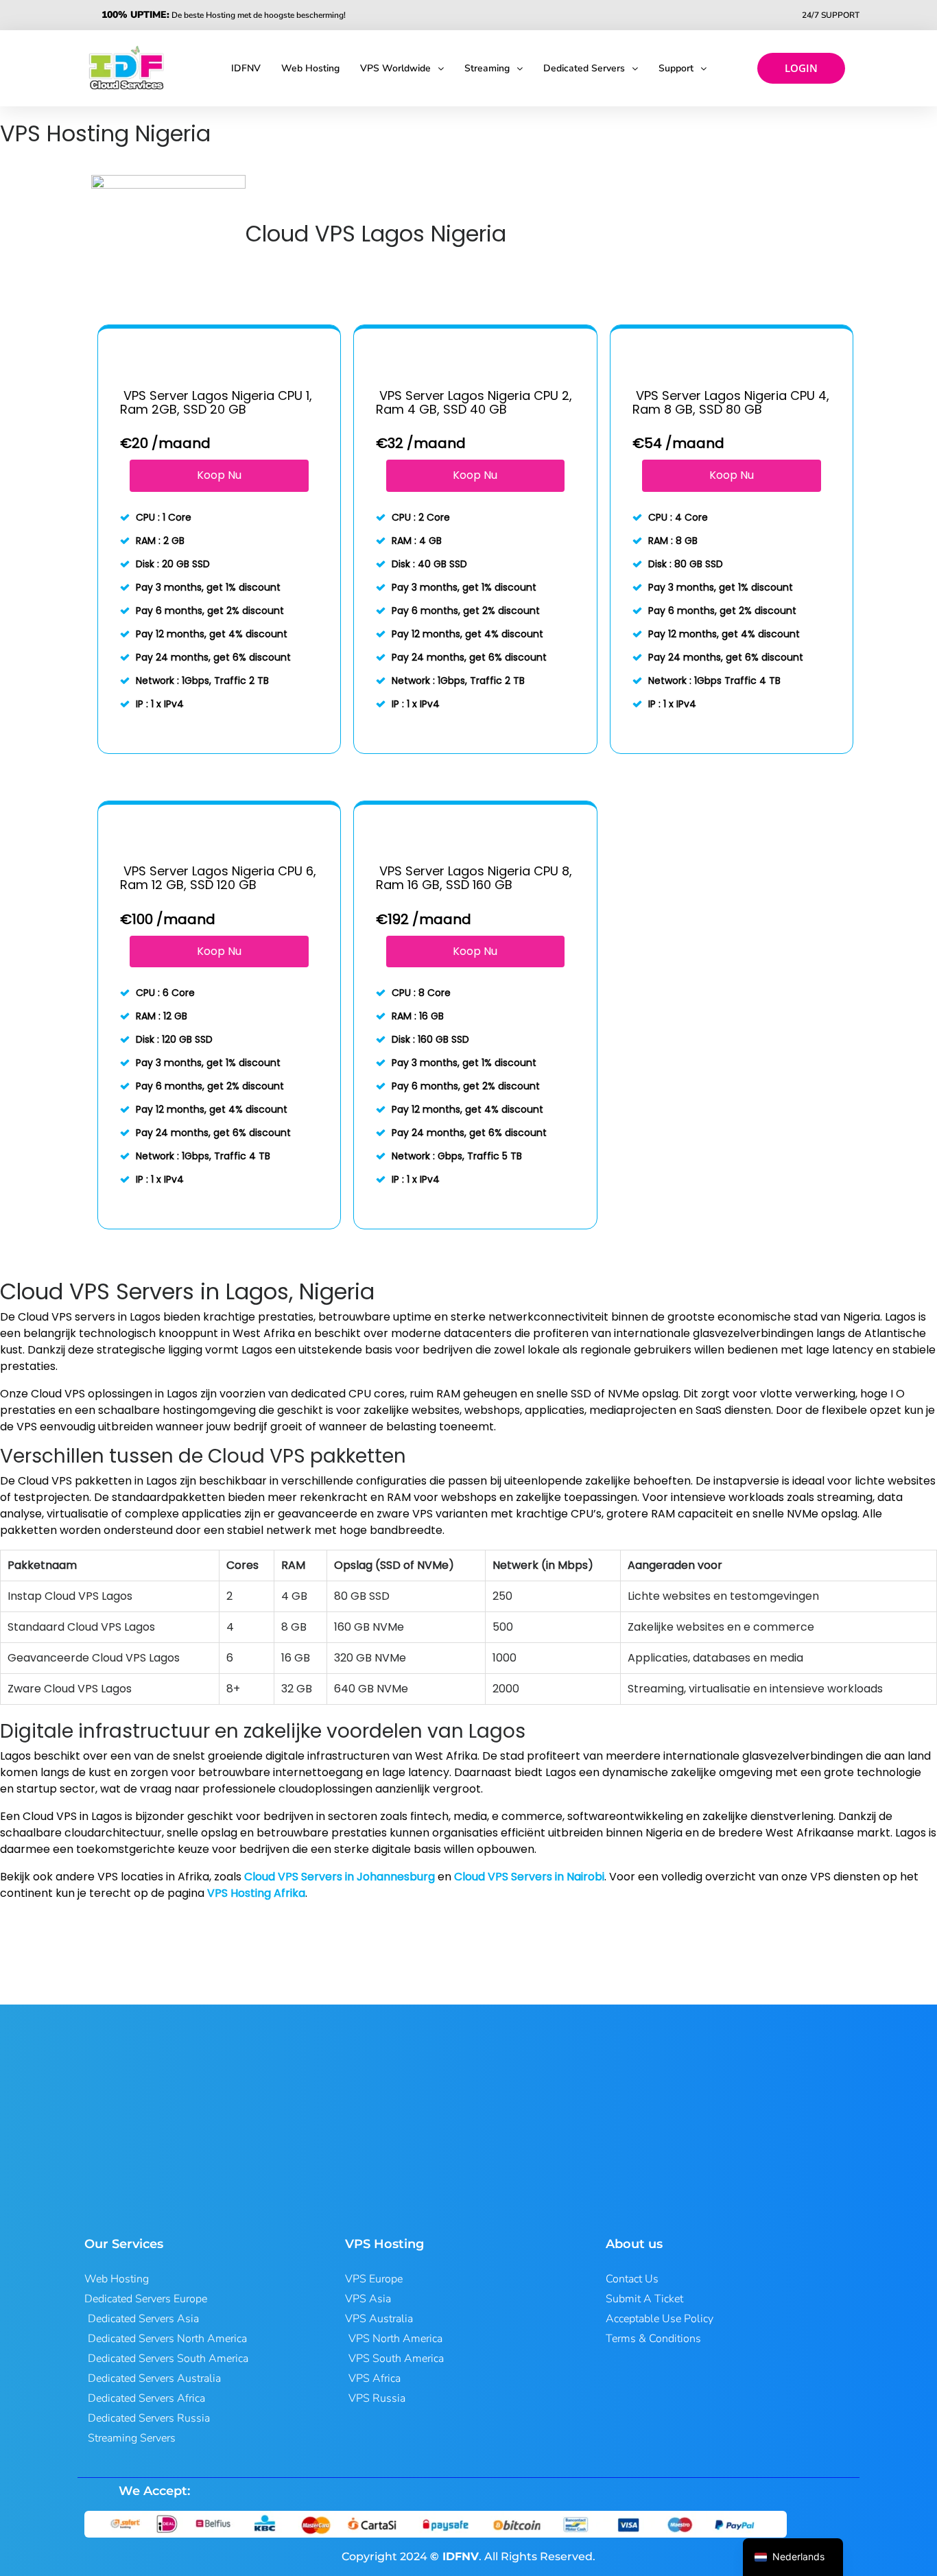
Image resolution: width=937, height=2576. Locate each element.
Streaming (487, 68)
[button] (402, 69)
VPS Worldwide (395, 68)
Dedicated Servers (584, 68)
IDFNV (246, 68)
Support (676, 68)
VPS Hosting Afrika (256, 1893)
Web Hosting (310, 68)
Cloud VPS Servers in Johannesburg (340, 1877)
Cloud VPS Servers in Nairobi (529, 1877)
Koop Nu (219, 475)
